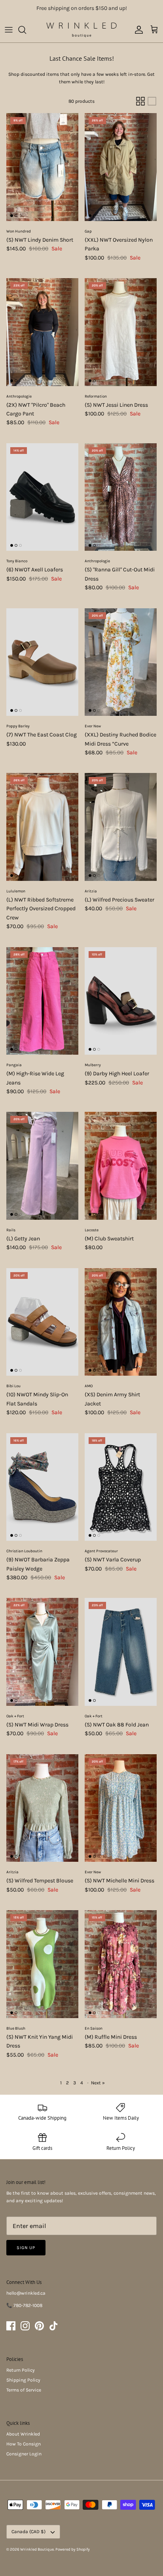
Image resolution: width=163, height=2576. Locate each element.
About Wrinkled (23, 2434)
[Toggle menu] (9, 30)
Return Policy (21, 2370)
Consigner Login (24, 2454)
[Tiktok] (54, 2326)
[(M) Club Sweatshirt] (121, 1166)
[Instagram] (25, 2326)
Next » (98, 2083)
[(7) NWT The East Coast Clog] (42, 662)
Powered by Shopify (73, 2549)
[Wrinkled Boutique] (82, 30)
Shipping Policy (23, 2380)
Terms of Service (24, 2390)
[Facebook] (11, 2326)
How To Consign (24, 2444)
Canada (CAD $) (28, 2532)
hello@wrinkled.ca (26, 2293)
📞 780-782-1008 (24, 2305)
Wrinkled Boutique (37, 2549)
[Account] (137, 30)
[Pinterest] (39, 2326)
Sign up (26, 2248)
